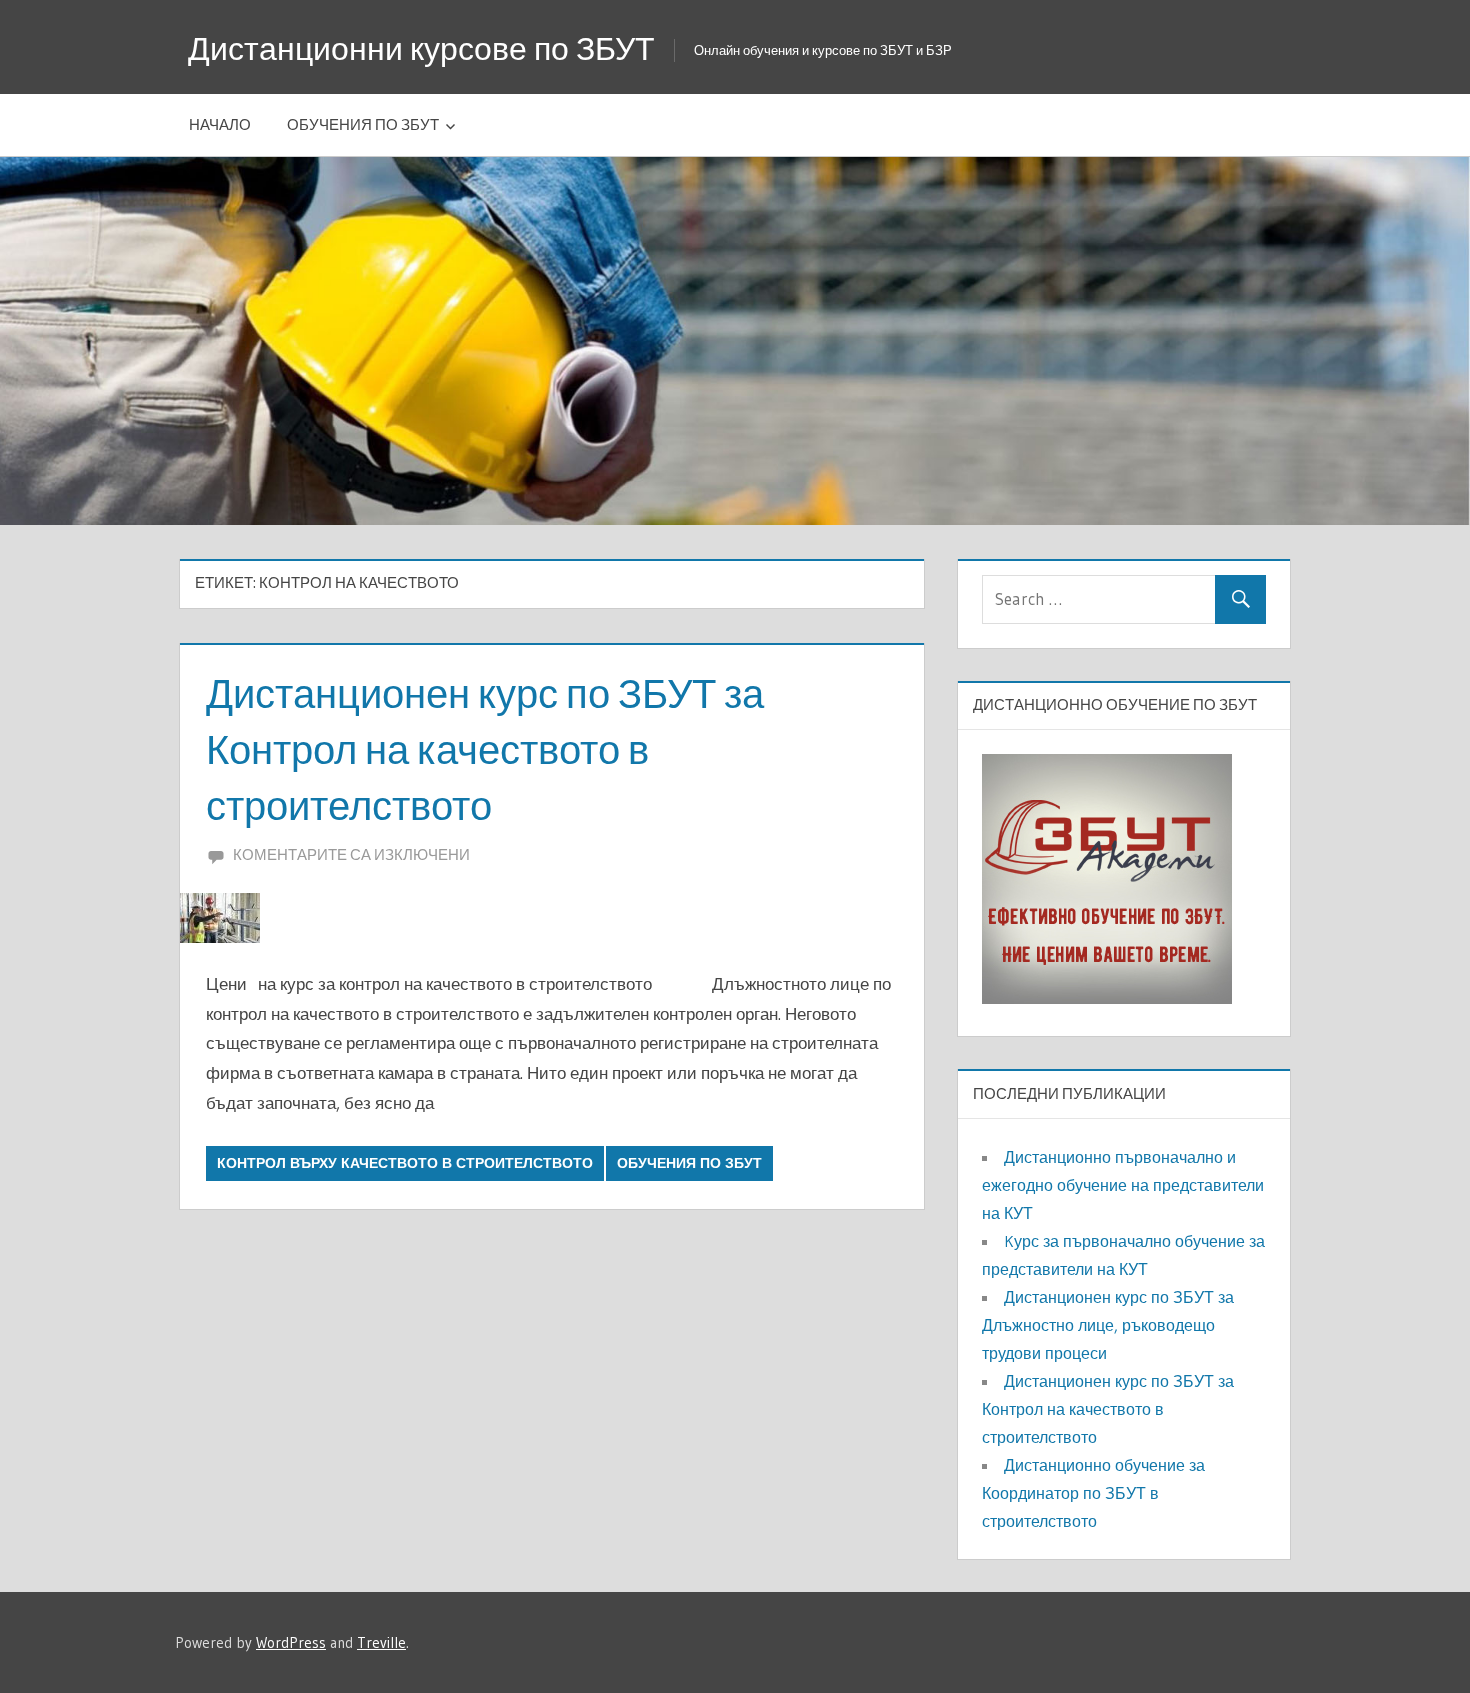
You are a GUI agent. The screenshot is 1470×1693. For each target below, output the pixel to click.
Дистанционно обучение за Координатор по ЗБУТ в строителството (1093, 1493)
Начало (220, 124)
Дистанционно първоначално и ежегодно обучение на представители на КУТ (1123, 1185)
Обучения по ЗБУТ (363, 124)
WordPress (291, 1642)
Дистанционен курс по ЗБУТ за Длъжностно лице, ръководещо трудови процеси (1108, 1325)
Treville (381, 1642)
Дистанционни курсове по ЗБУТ (421, 48)
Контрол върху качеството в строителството (405, 1163)
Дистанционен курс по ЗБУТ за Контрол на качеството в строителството (485, 749)
